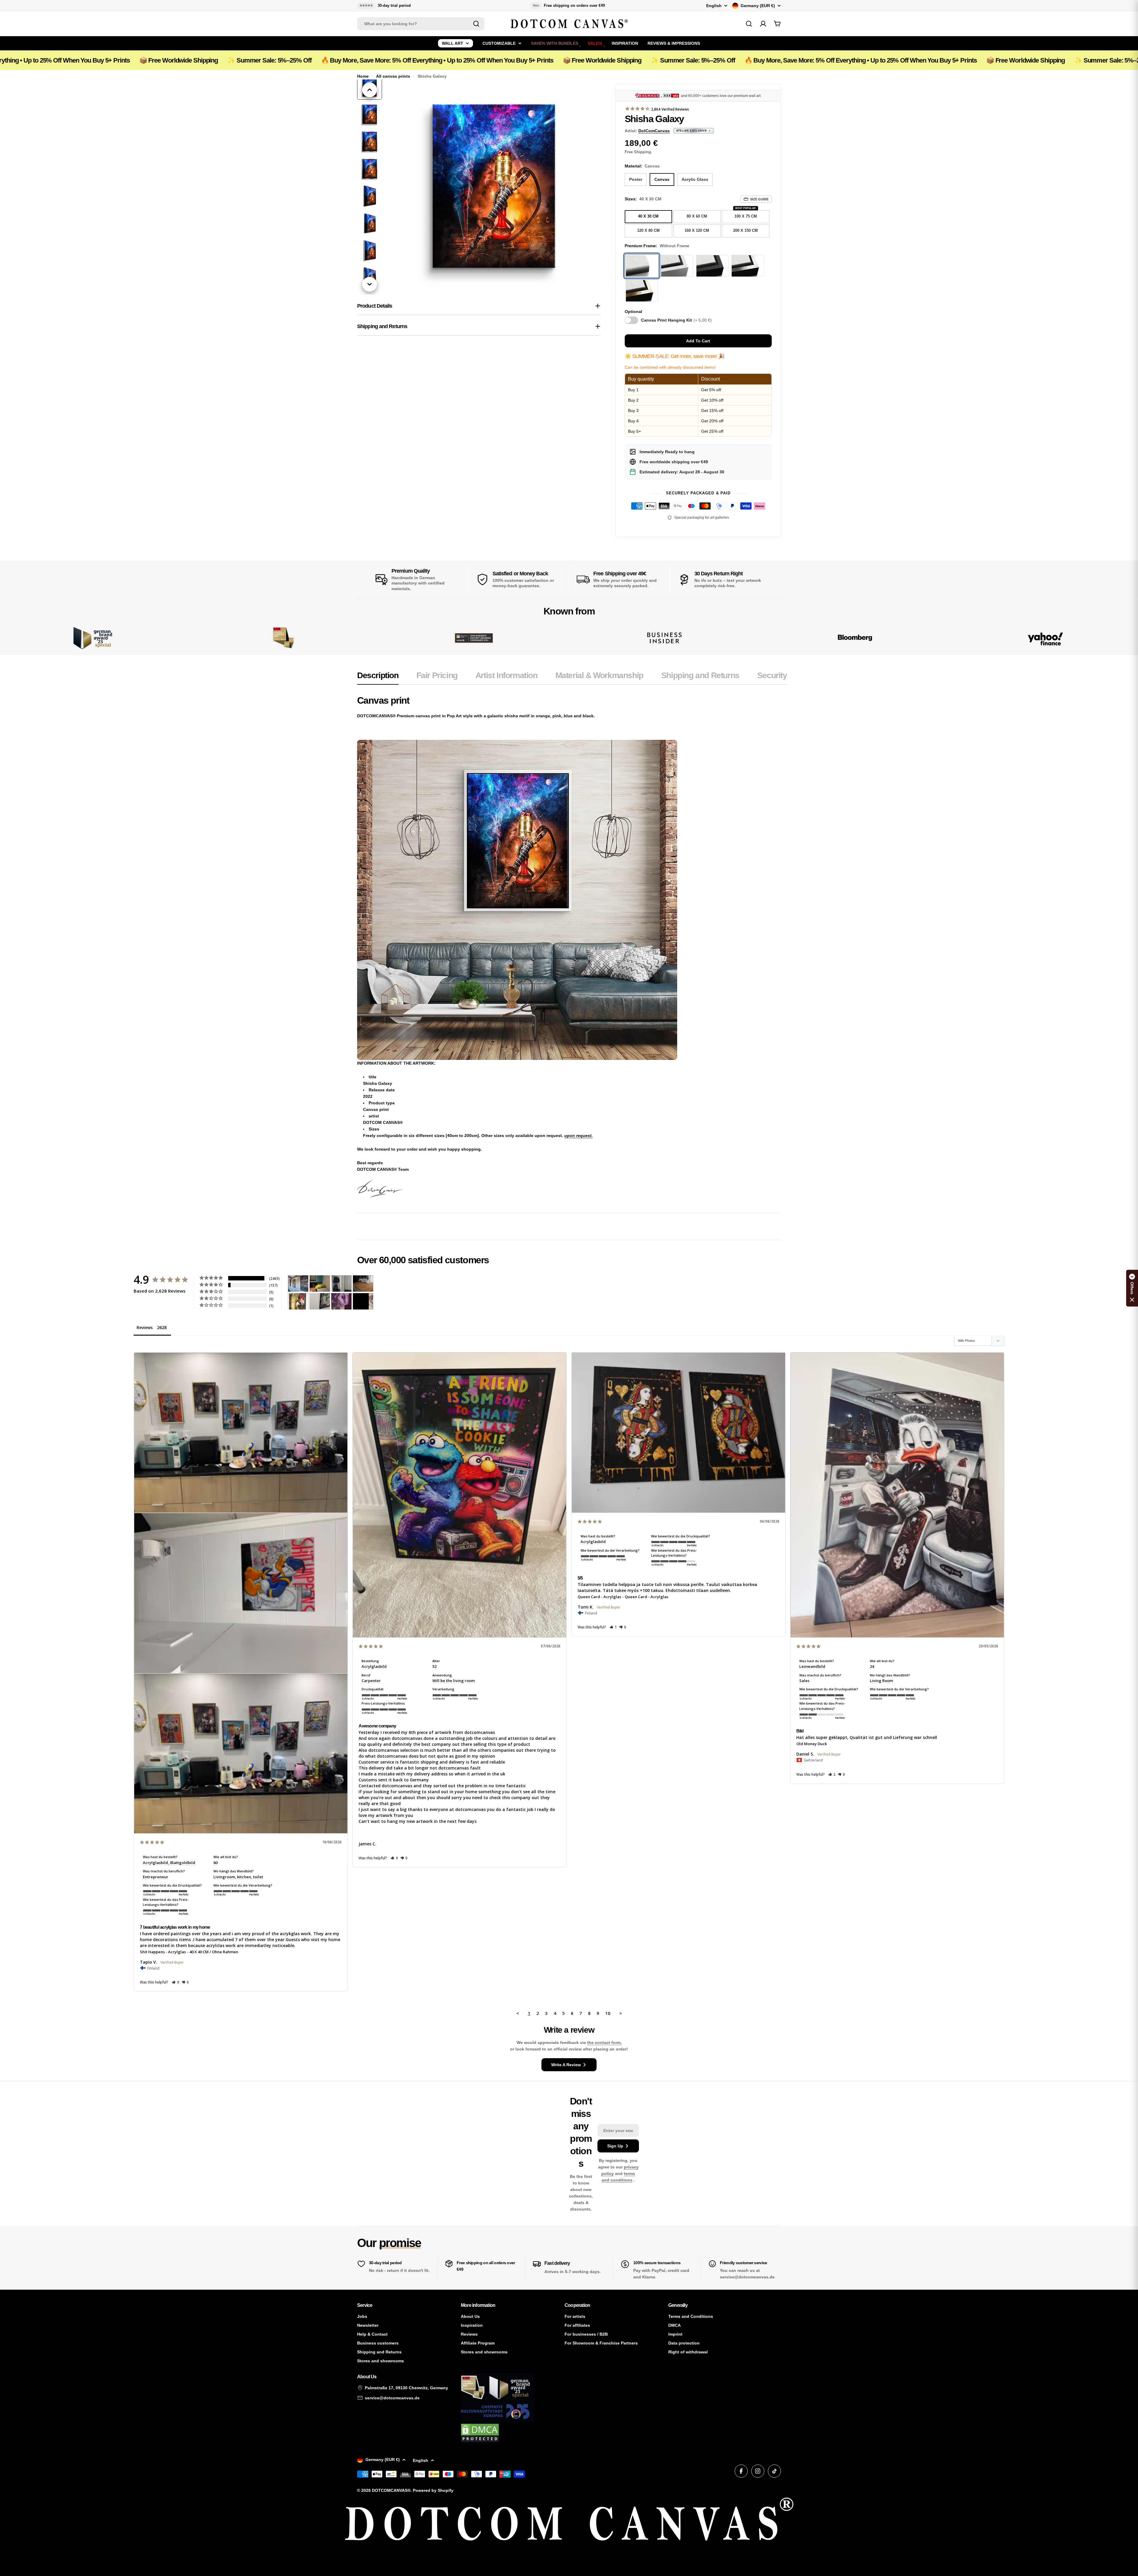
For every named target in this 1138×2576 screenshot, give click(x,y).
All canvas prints (393, 76)
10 (608, 2013)
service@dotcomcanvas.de (392, 2398)
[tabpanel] (572, 946)
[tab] (378, 677)
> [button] (621, 2013)
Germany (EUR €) (758, 6)
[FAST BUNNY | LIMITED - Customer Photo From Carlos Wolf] (320, 1301)
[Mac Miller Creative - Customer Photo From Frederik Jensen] (363, 1301)
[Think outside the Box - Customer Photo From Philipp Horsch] (298, 1284)
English (714, 6)
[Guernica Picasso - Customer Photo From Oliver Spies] (320, 1284)
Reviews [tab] (145, 1327)
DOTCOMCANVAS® (391, 2490)
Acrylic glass (695, 179)
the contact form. (604, 2042)
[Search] (476, 24)
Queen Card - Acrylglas (599, 1597)
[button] (176, 1982)
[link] (283, 638)
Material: (642, 166)
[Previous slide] (370, 90)
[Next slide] (370, 284)
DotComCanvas (654, 131)
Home (363, 76)
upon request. (578, 1136)
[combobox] (421, 24)
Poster (636, 179)
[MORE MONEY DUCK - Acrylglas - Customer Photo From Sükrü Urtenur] (298, 1301)
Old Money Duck (812, 1744)
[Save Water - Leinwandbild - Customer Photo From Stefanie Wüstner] (341, 1284)
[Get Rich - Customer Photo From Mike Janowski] (341, 1301)
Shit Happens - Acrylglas (163, 1952)
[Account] (763, 24)
